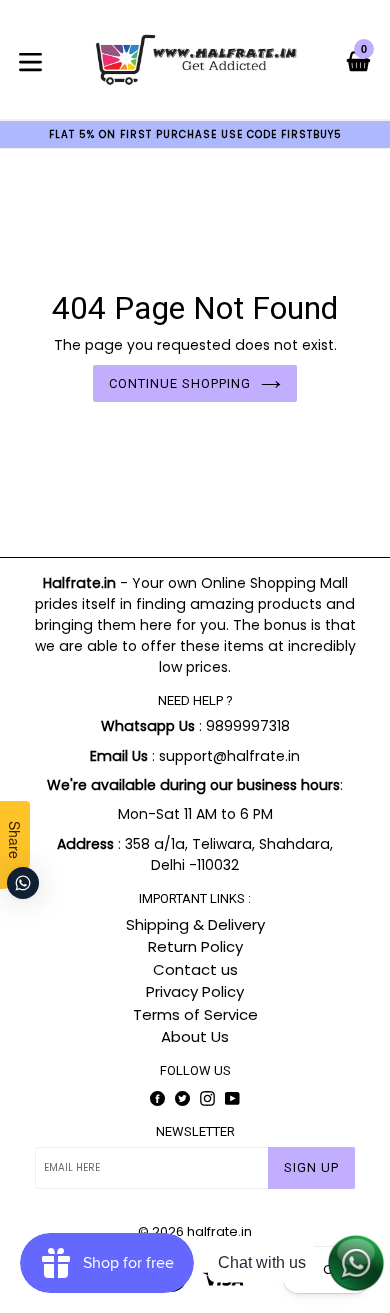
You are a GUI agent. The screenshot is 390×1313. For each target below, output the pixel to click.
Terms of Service (195, 1014)
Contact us (195, 969)
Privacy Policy (195, 991)
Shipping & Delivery (195, 924)
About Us (195, 1036)
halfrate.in (219, 1231)
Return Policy (195, 946)
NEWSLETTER (195, 1131)
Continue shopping (180, 383)
